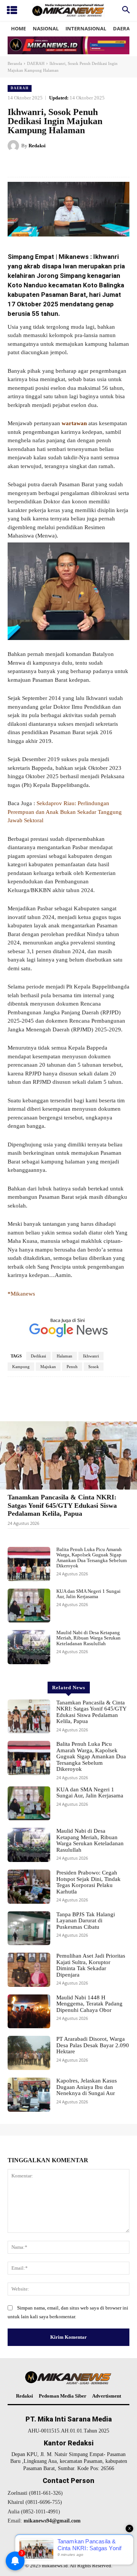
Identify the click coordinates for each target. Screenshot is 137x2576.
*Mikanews (22, 1294)
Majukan (48, 1367)
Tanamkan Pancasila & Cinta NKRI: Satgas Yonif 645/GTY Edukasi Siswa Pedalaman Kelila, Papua (62, 1505)
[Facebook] (39, 165)
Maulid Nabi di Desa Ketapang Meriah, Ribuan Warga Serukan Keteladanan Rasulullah (88, 1638)
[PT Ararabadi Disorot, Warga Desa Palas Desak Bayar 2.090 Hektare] (29, 2053)
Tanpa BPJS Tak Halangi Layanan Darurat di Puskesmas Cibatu (86, 1921)
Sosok (94, 1367)
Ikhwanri (91, 1356)
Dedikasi (38, 1356)
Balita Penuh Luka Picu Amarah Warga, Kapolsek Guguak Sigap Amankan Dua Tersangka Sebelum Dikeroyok (92, 1558)
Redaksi (37, 146)
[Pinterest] (74, 165)
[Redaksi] (14, 146)
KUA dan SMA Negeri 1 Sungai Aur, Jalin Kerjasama (88, 1594)
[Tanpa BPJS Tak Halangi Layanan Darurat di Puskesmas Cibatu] (29, 1928)
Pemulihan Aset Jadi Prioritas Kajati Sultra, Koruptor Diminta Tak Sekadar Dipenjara (91, 1965)
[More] (107, 1400)
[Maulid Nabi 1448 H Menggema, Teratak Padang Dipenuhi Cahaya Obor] (29, 2012)
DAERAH (36, 63)
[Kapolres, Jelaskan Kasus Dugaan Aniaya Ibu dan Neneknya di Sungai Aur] (29, 2095)
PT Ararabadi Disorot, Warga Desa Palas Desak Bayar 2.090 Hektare (93, 2045)
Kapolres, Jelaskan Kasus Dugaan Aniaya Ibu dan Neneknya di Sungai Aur (87, 2087)
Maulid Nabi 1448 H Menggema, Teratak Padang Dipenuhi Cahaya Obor (89, 2004)
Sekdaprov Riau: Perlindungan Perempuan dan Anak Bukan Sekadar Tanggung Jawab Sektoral (65, 812)
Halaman (65, 1356)
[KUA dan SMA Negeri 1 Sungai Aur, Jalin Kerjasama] (29, 1606)
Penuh (72, 1367)
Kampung (21, 1367)
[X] (57, 165)
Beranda (15, 63)
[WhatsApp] (92, 165)
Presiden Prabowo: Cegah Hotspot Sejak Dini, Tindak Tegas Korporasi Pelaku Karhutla (88, 1882)
